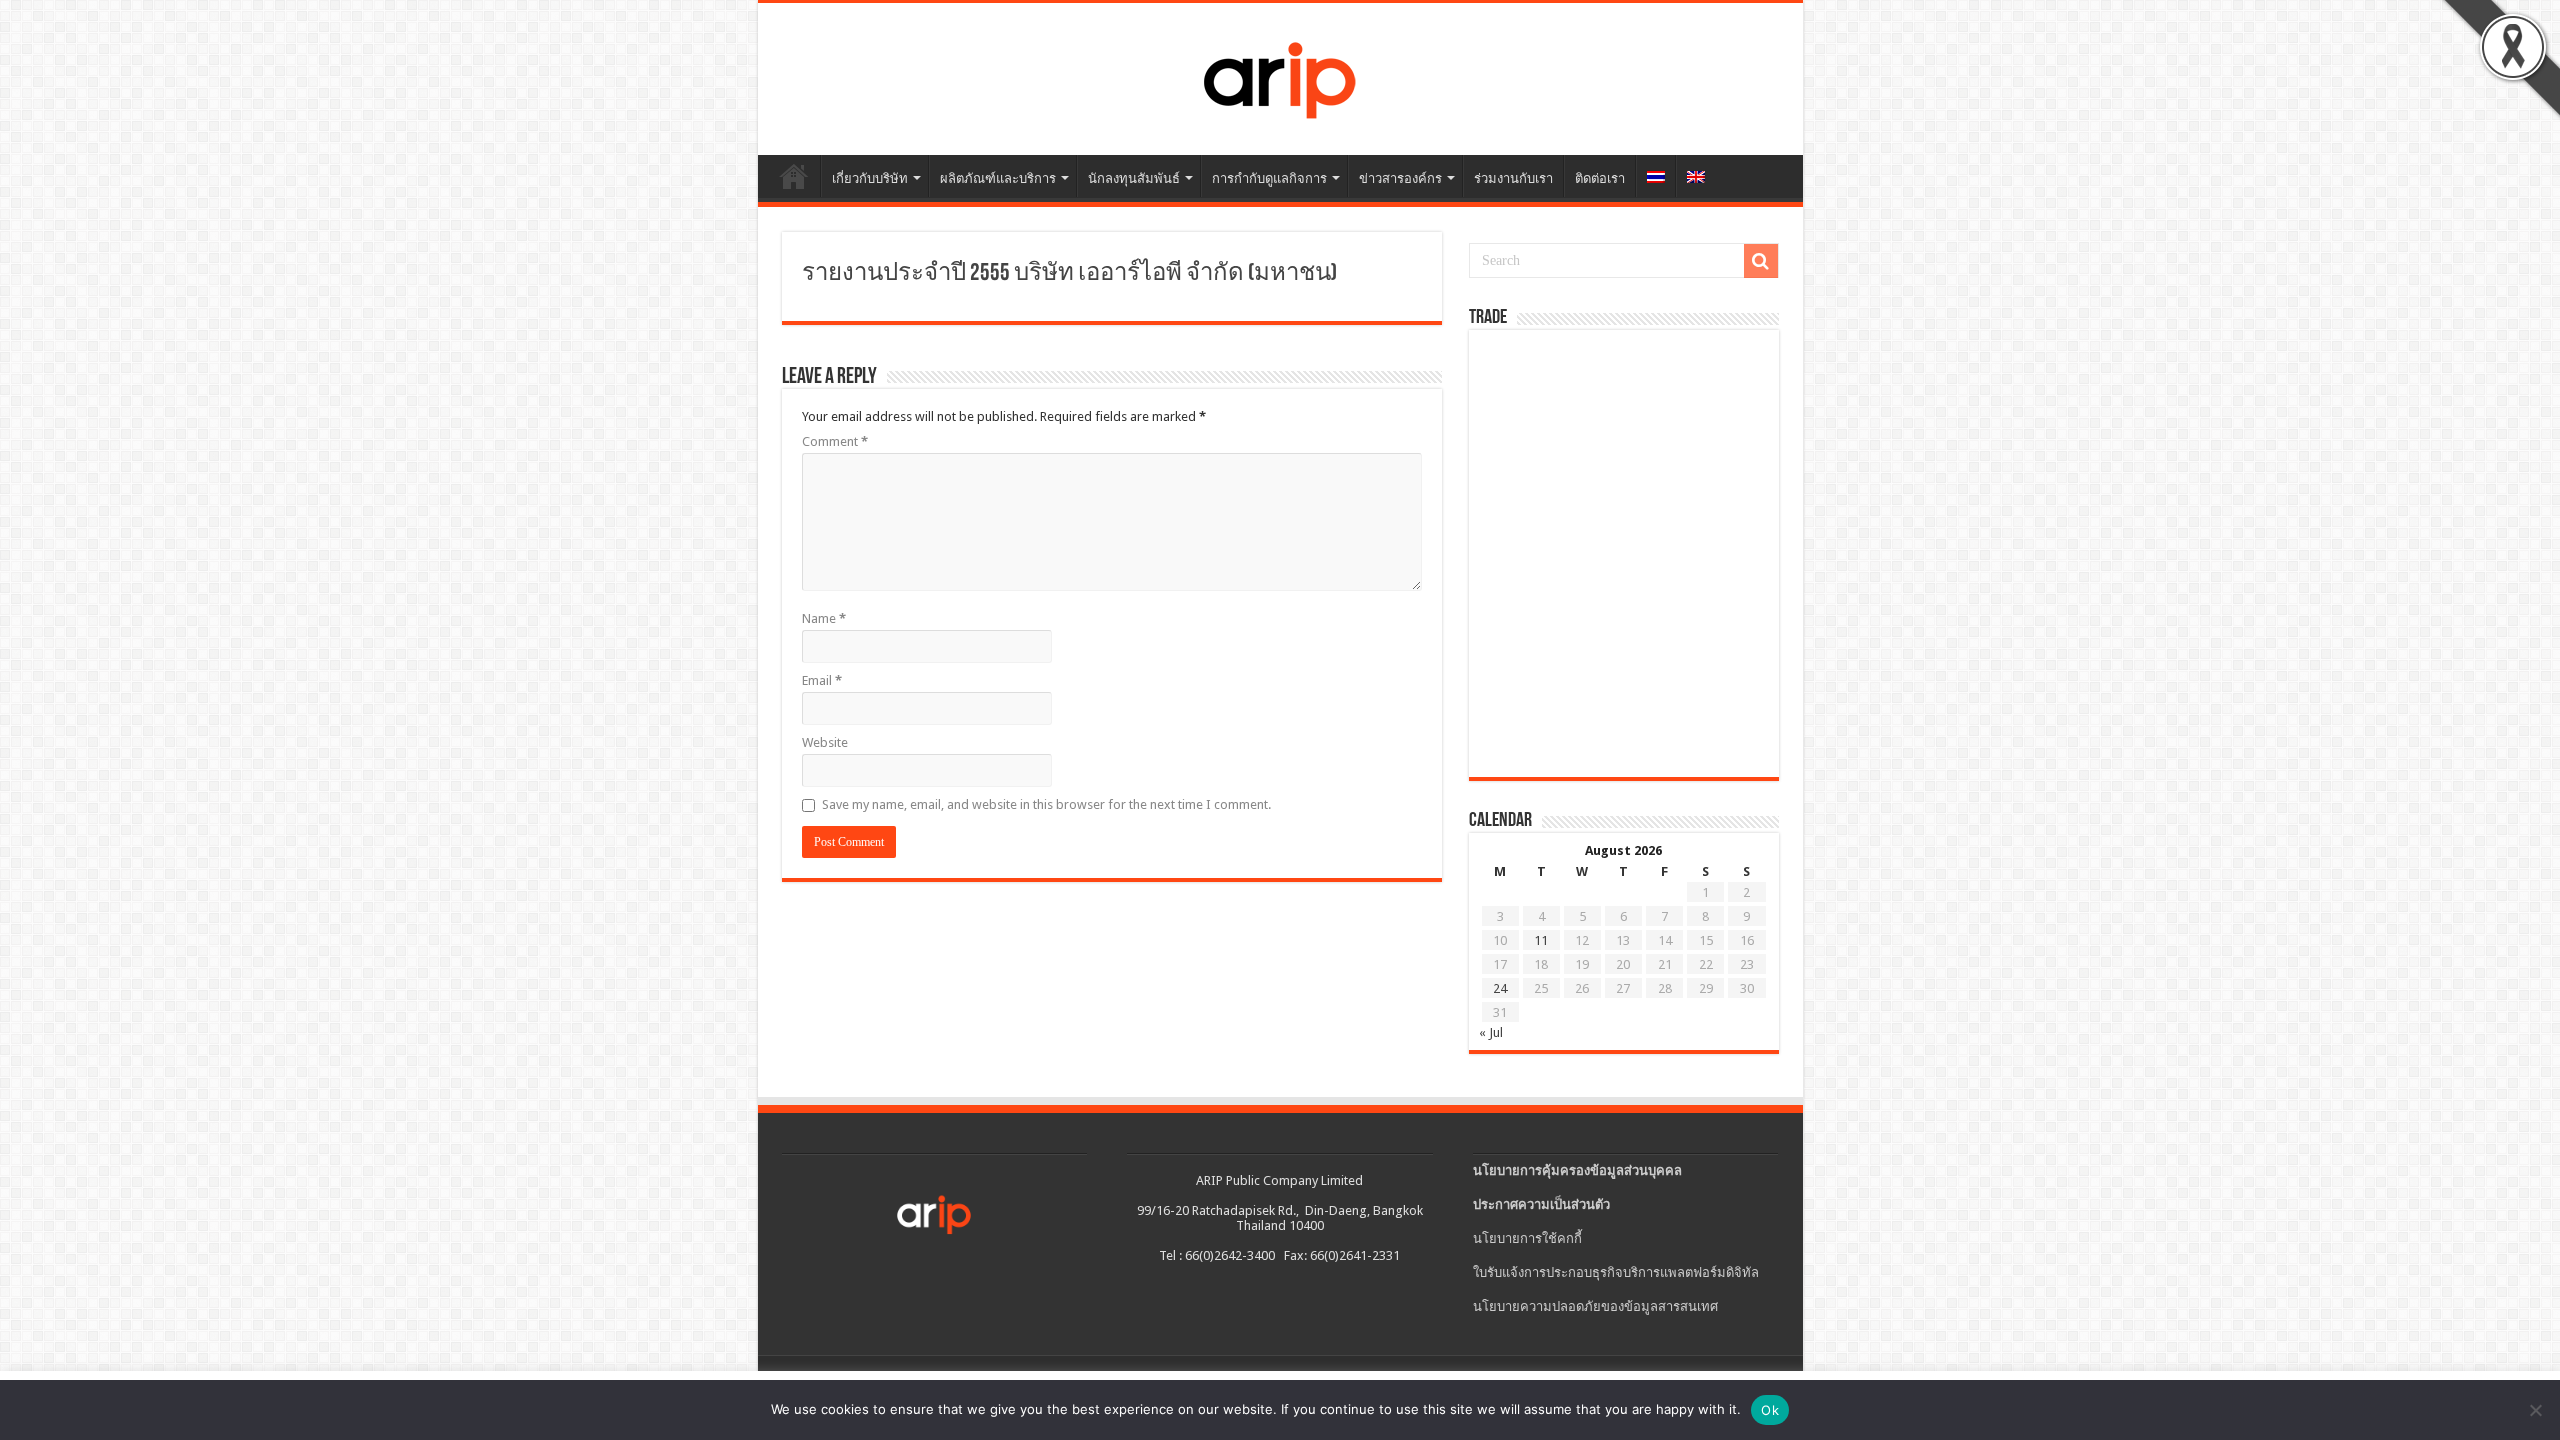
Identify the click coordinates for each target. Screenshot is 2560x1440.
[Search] (1761, 261)
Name (824, 618)
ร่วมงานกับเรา (1513, 178)
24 (1500, 988)
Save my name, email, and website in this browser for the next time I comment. (1046, 804)
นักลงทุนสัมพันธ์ (1134, 178)
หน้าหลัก (794, 176)
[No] (2535, 1410)
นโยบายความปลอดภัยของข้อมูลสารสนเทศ (1595, 1306)
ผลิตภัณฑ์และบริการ (998, 178)
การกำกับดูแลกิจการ (1269, 178)
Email (822, 680)
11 (1541, 940)
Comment (835, 441)
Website (825, 742)
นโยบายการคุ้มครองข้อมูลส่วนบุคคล (1577, 1170)
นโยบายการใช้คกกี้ (1527, 1238)
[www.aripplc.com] (1280, 75)
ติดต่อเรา (1600, 178)
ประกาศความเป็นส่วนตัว (1541, 1204)
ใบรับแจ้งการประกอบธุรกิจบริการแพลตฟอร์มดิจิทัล (1616, 1272)
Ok (1770, 1410)
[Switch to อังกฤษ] (1695, 176)
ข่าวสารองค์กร (1400, 178)
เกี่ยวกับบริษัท (870, 178)
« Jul (1491, 1032)
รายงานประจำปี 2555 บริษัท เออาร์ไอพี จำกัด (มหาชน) (1069, 274)
